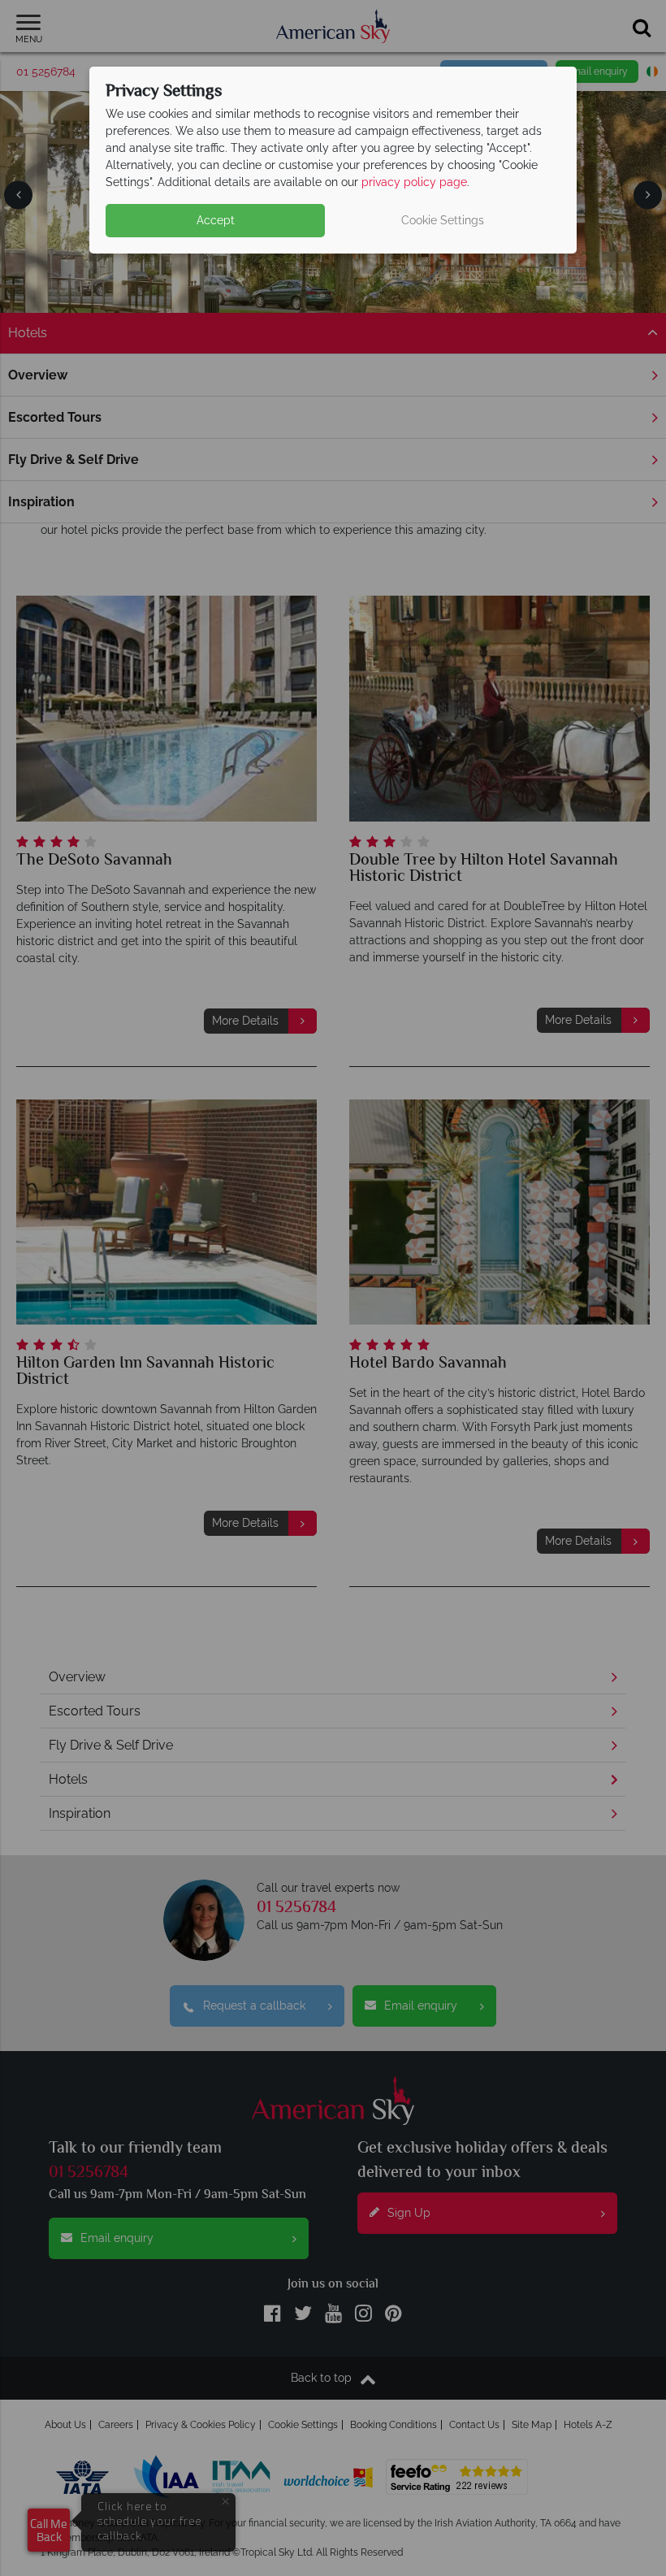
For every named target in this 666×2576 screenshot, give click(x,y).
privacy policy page (414, 182)
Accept (216, 220)
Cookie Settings (443, 220)
